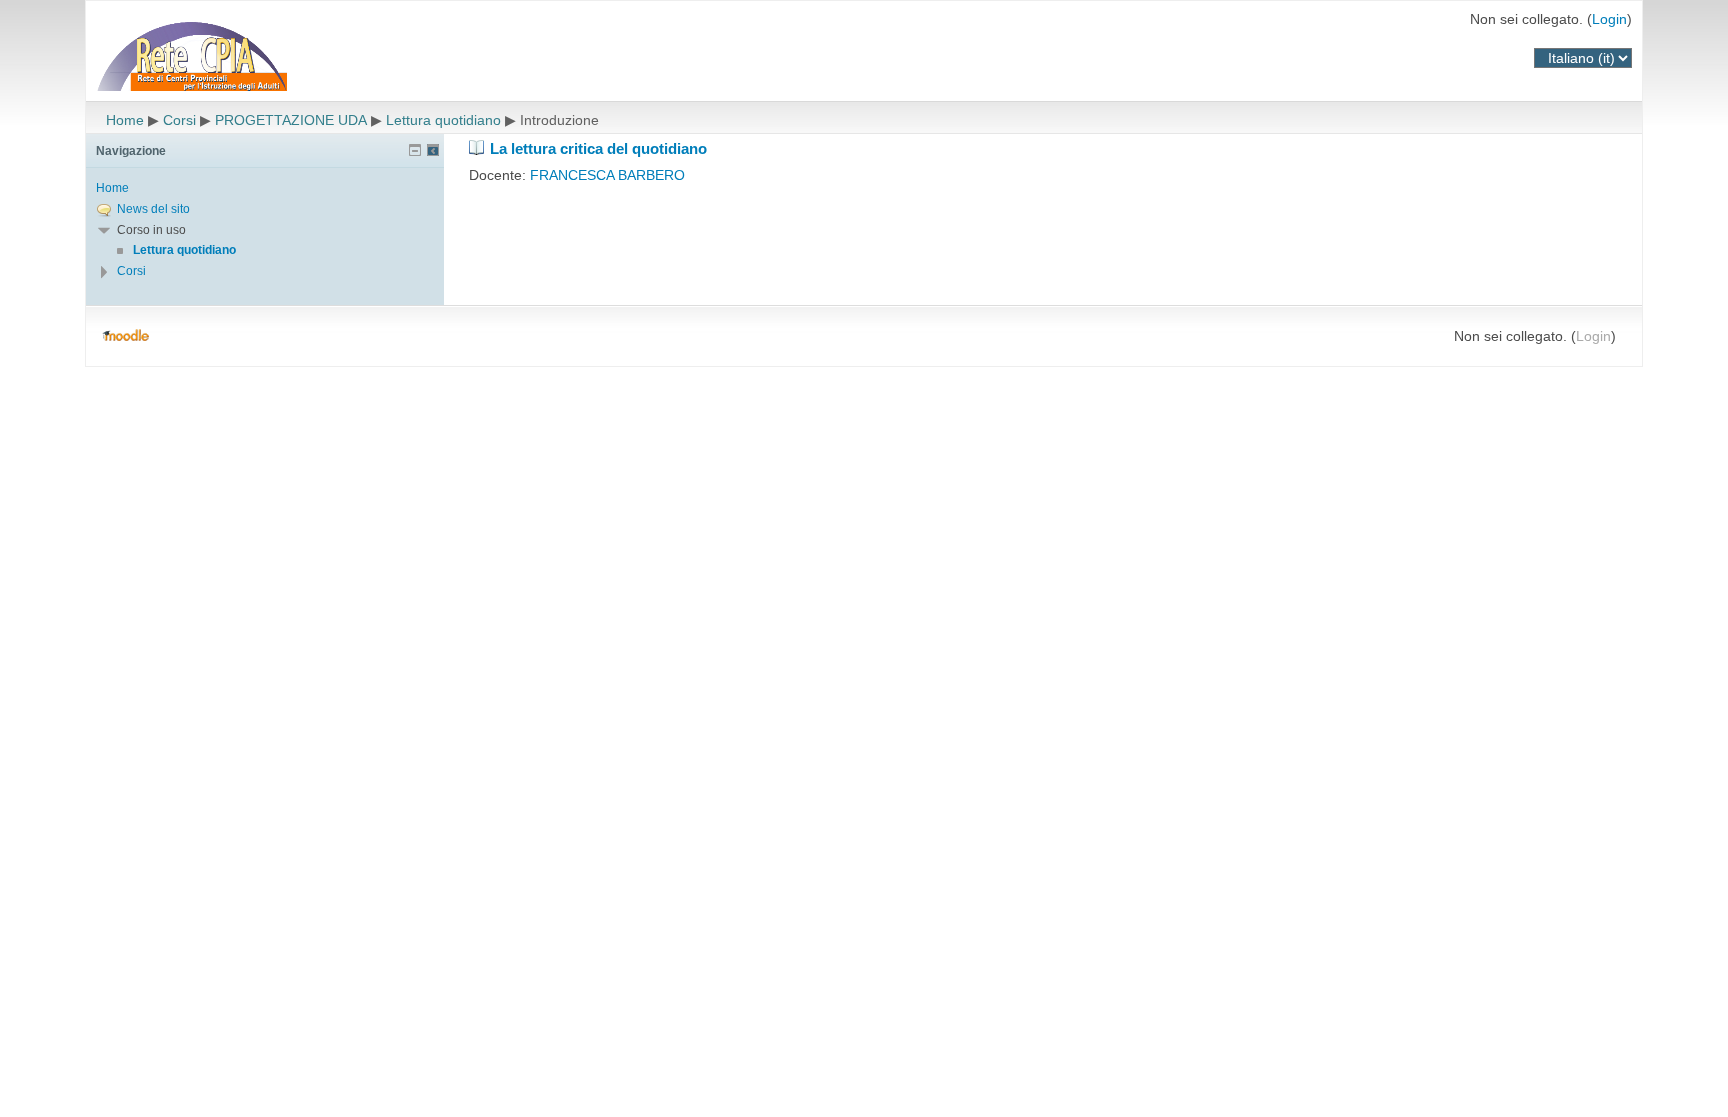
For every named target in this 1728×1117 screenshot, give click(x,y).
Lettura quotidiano (443, 120)
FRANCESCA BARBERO (607, 175)
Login (1609, 19)
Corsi (179, 120)
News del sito (153, 209)
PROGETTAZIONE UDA (291, 120)
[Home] (256, 53)
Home (125, 120)
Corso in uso (151, 230)
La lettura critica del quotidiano (598, 148)
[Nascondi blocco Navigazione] (415, 150)
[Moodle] (125, 336)
